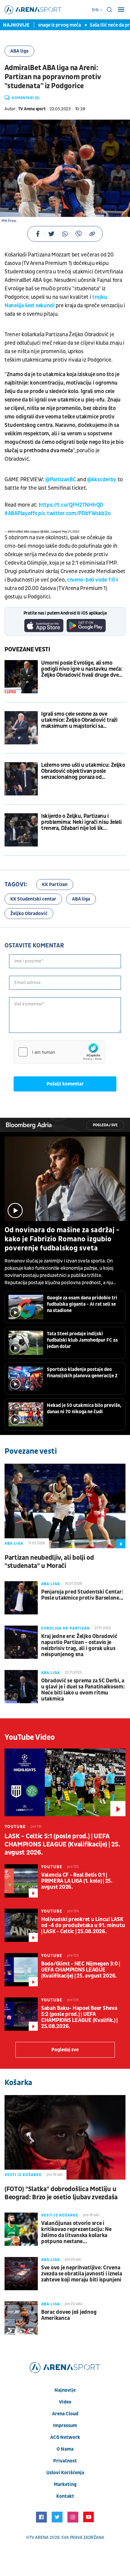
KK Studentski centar (33, 899)
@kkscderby (102, 480)
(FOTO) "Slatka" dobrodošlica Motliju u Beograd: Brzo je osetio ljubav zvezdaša (61, 2193)
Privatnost (65, 2461)
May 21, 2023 (71, 532)
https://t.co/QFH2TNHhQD (71, 505)
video (65, 2402)
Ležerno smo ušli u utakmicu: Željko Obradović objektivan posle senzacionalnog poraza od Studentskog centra (83, 771)
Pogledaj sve (105, 1125)
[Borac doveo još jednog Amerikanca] (21, 2318)
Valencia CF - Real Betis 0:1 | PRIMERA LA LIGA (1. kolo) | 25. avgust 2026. (77, 1881)
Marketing (65, 2484)
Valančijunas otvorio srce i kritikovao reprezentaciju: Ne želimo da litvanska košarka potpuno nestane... (76, 2233)
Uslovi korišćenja (65, 2473)
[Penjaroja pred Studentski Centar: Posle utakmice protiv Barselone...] (21, 1598)
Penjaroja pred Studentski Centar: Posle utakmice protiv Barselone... (82, 1595)
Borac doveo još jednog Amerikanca (69, 2315)
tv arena (39, 2537)
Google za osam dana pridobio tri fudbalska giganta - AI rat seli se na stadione (82, 1304)
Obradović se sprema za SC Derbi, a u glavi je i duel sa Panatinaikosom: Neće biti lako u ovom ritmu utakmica (83, 1690)
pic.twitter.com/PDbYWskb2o (74, 513)
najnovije (65, 2390)
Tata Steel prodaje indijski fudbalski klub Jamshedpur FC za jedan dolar (82, 1340)
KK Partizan (55, 885)
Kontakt (65, 2496)
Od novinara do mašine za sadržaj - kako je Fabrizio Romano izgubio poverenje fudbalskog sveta (62, 1239)
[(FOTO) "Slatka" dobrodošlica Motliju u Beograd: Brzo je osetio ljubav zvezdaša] (65, 2137)
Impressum (65, 2426)
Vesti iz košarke (23, 2175)
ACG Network (65, 2437)
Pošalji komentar (65, 1084)
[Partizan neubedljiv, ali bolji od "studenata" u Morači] (65, 1506)
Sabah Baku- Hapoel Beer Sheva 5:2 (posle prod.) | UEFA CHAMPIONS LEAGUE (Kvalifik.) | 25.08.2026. (79, 2017)
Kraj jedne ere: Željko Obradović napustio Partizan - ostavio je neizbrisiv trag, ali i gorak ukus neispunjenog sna (79, 1646)
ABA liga (19, 51)
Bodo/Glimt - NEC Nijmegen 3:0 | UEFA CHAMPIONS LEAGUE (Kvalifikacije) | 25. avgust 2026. (81, 1970)
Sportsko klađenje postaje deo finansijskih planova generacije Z (82, 1373)
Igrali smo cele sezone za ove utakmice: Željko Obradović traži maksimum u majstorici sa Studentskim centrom (79, 720)
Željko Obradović (29, 914)
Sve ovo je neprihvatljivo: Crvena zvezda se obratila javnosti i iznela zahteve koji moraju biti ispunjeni (82, 2274)
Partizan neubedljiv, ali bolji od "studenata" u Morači (49, 1562)
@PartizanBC (61, 480)
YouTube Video (30, 1737)
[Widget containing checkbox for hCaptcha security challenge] (59, 1052)
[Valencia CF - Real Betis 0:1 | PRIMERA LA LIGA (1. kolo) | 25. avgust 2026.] (21, 1881)
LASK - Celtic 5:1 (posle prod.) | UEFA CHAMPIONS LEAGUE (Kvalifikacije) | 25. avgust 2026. (62, 1844)
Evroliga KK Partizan (65, 1628)
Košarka (18, 2083)
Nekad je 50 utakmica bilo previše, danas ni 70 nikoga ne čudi (84, 1409)
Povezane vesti (27, 650)
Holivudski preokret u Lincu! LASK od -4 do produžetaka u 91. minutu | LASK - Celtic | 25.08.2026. (83, 1926)
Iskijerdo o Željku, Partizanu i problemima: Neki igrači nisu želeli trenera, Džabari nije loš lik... (81, 822)
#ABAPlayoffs (21, 513)
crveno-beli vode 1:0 (91, 580)
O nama (65, 2449)
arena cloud (65, 2414)
